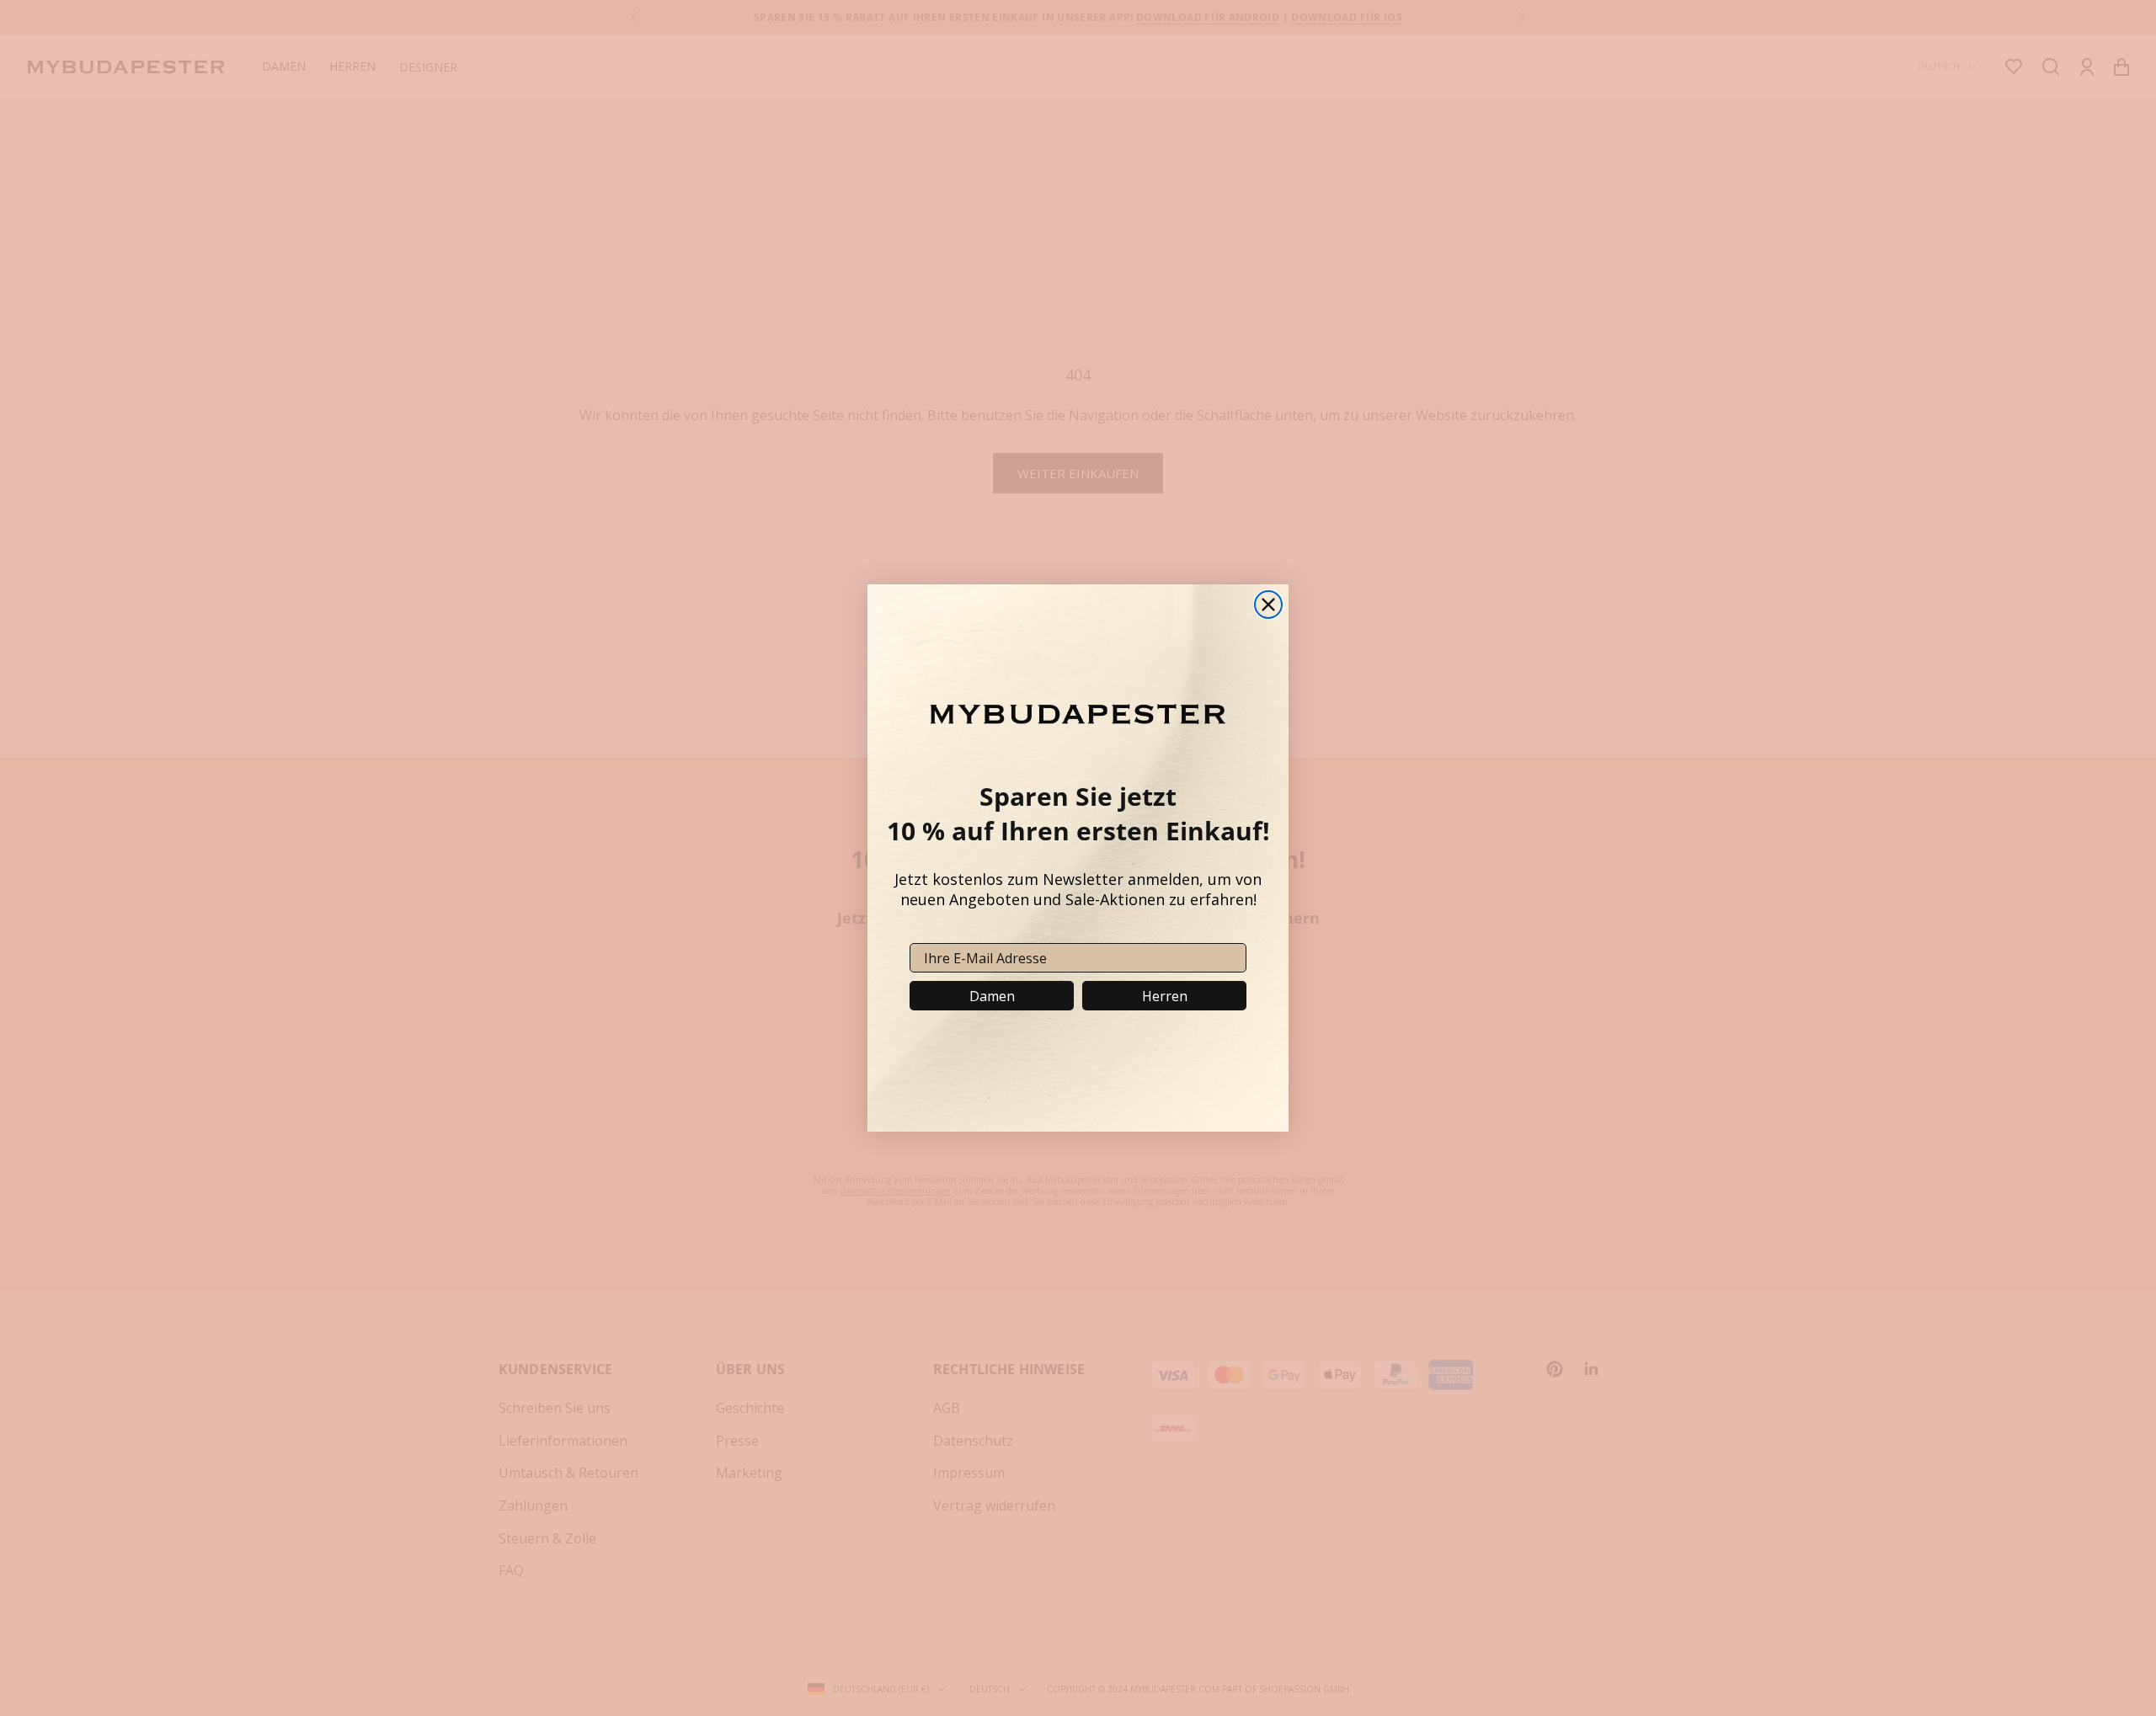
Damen (992, 996)
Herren (1165, 996)
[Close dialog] (1268, 605)
